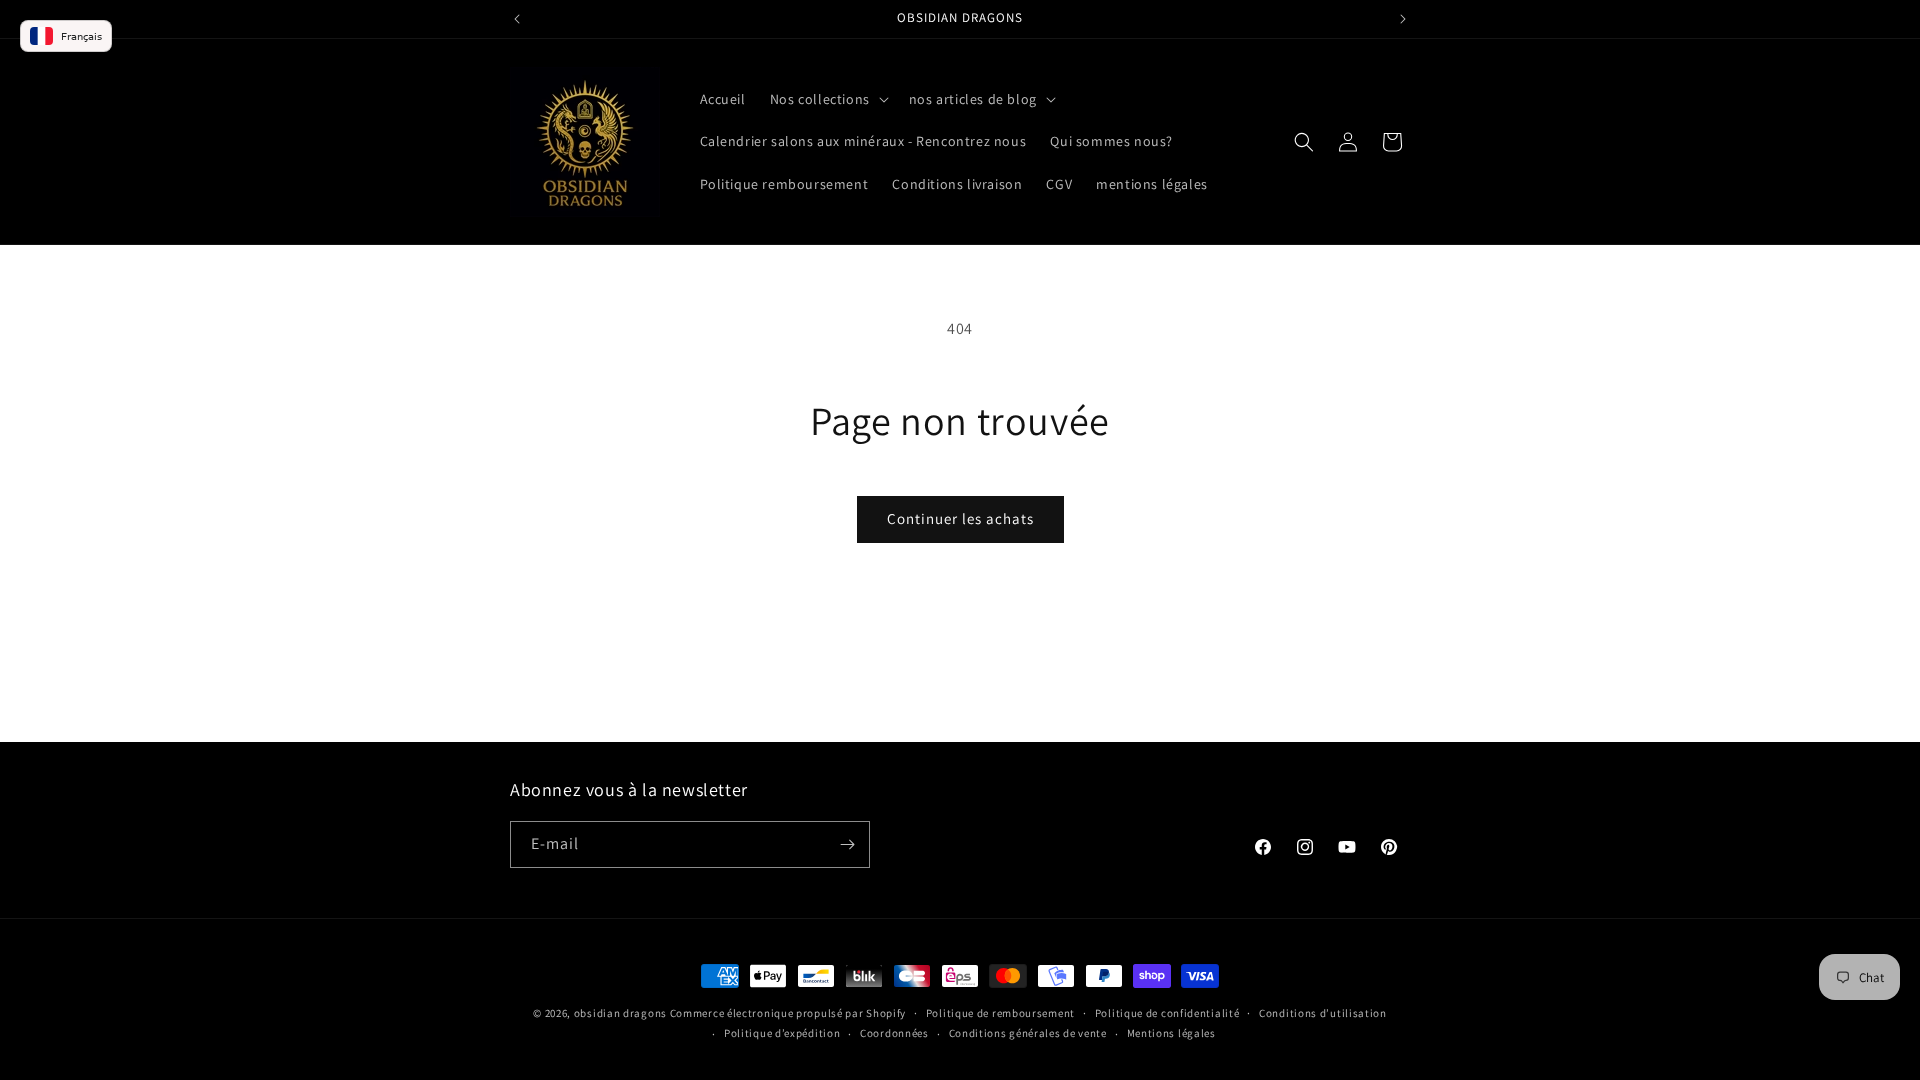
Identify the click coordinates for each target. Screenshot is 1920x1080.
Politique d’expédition (782, 1033)
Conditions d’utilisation (1323, 1013)
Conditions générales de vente (1028, 1033)
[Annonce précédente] (517, 19)
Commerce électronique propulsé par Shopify (788, 1013)
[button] (827, 99)
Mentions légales (1171, 1033)
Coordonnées (894, 1033)
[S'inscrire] (847, 844)
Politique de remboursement (1000, 1013)
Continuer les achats (960, 518)
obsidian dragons (620, 1013)
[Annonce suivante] (1403, 19)
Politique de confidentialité (1167, 1013)
